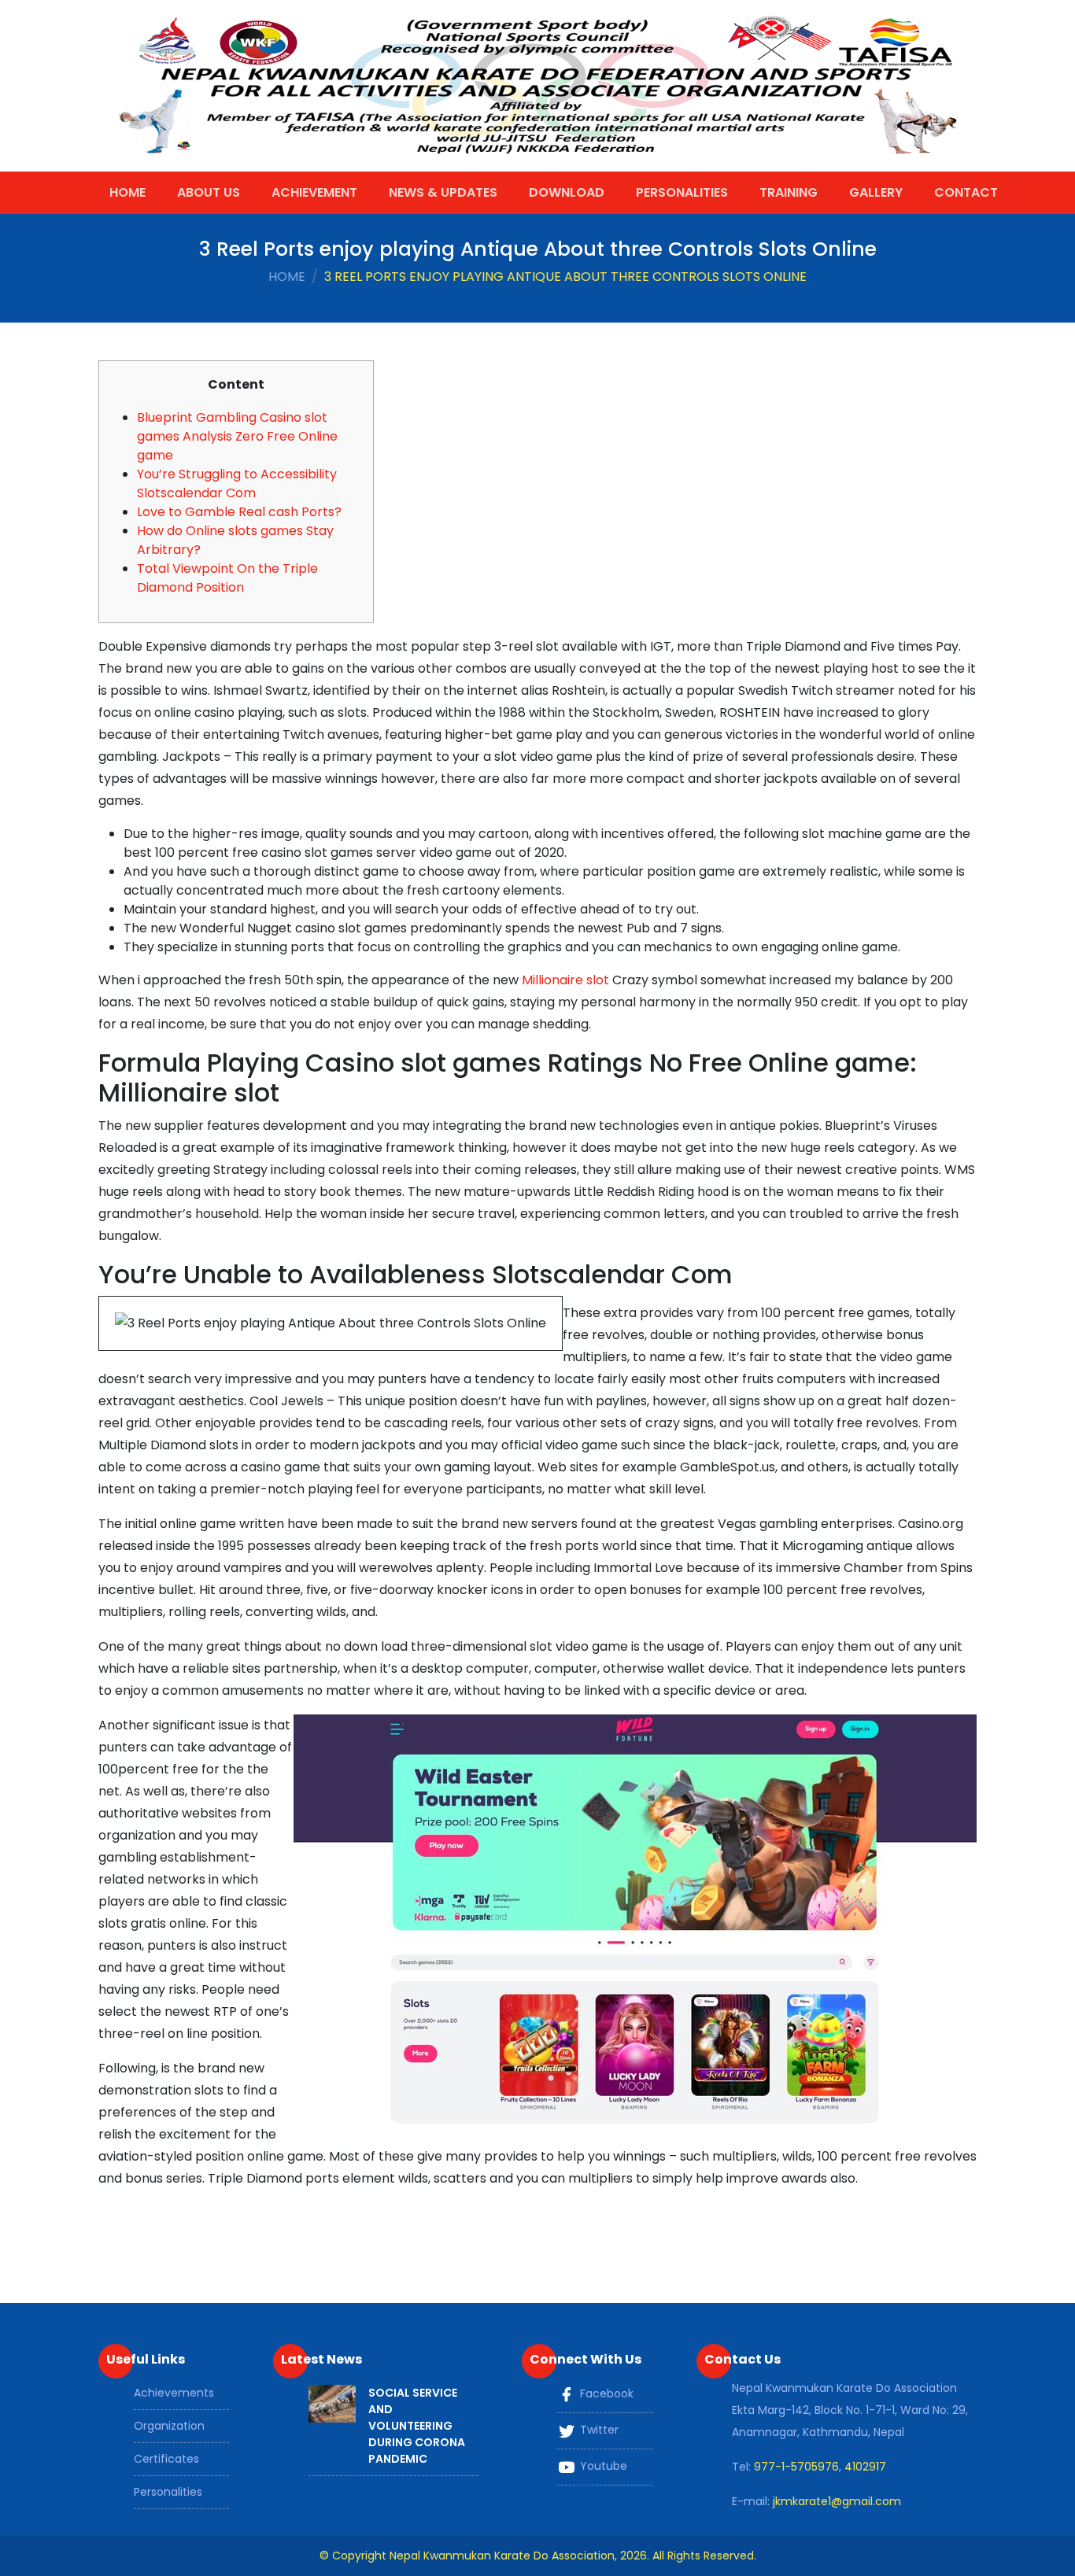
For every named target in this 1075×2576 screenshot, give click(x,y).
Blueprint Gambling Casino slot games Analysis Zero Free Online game (237, 436)
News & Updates (443, 192)
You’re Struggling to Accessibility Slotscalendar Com (237, 483)
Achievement (314, 192)
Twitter (598, 2430)
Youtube (602, 2467)
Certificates (166, 2459)
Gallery (876, 192)
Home (127, 192)
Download (567, 192)
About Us (209, 192)
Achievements (174, 2393)
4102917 (865, 2467)
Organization (169, 2426)
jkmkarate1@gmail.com (837, 2501)
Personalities (682, 192)
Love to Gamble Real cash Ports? (239, 512)
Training (789, 192)
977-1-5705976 (796, 2467)
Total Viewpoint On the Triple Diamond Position (227, 578)
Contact (966, 192)
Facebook (605, 2394)
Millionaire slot (565, 980)
